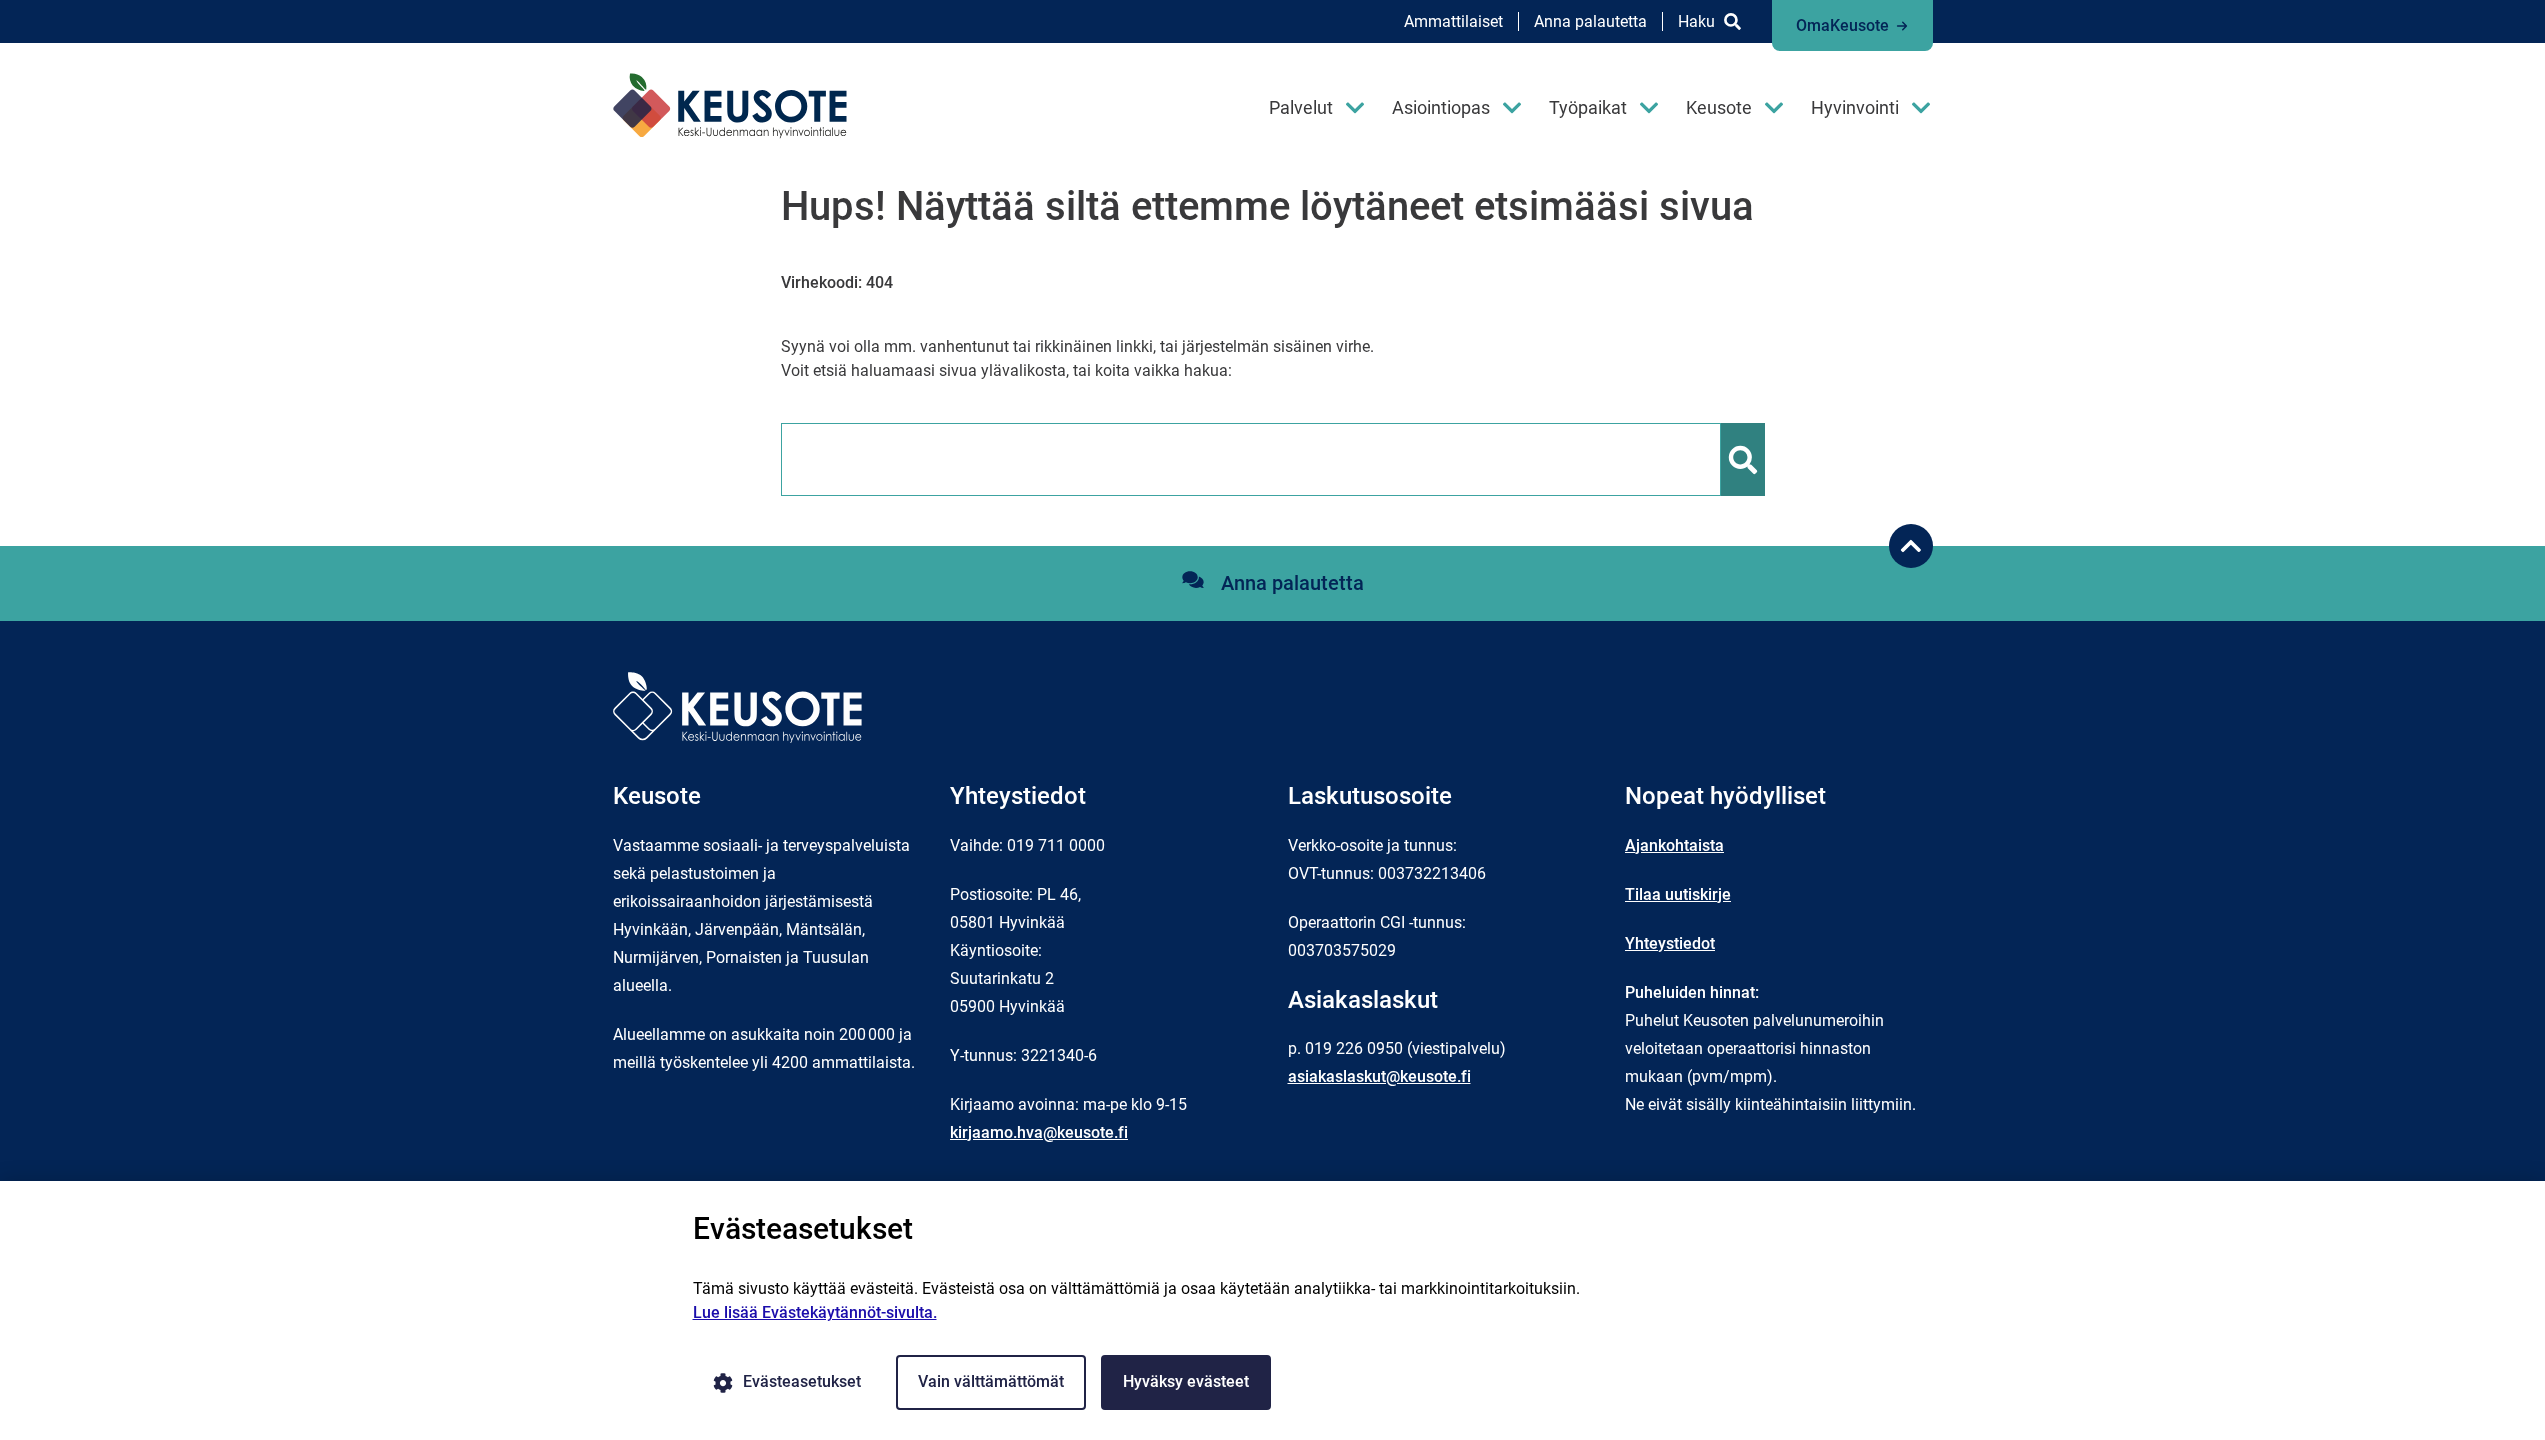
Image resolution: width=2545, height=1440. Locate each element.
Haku (1696, 21)
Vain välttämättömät (991, 1381)
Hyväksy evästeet (1186, 1381)
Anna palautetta (1590, 21)
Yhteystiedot (1670, 943)
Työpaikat (1588, 107)
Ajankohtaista (1674, 845)
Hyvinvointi (1855, 107)
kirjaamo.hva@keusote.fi (1039, 1132)
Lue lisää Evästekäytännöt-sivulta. (815, 1312)
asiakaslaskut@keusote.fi (1379, 1076)
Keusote (1719, 107)
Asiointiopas (1441, 107)
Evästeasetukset (802, 1381)
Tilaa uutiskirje (1678, 894)
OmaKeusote (1842, 25)
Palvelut (1301, 107)
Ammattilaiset (1453, 21)
